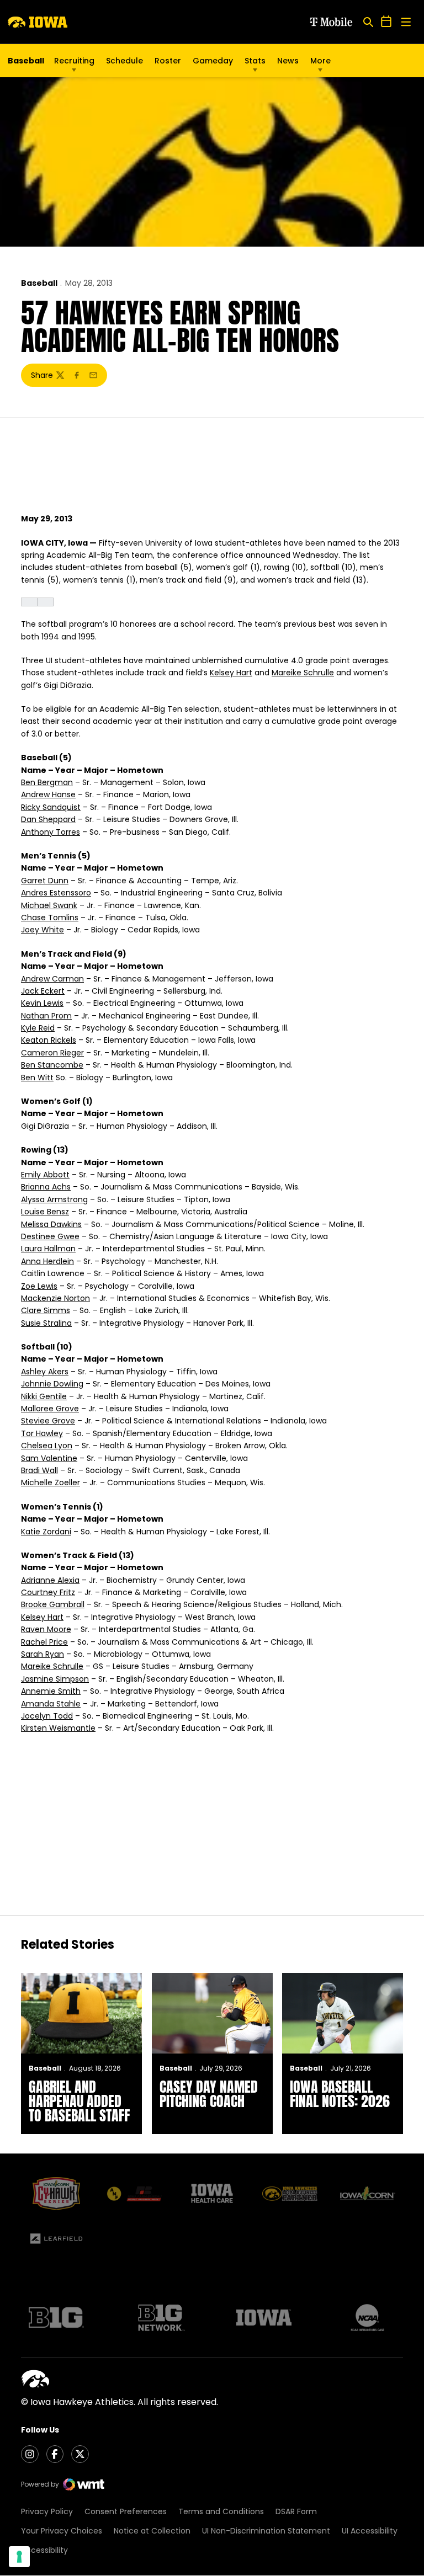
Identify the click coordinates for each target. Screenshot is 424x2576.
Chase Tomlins (50, 918)
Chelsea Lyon (47, 1446)
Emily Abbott (45, 1175)
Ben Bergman (47, 782)
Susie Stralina (46, 1323)
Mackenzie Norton (55, 1298)
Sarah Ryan (43, 1654)
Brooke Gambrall (53, 1604)
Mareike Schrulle (303, 673)
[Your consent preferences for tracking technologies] (19, 2557)
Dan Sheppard (48, 819)
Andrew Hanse (48, 794)
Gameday (213, 61)
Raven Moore (46, 1629)
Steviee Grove (48, 1421)
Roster (168, 61)
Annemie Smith (51, 1691)
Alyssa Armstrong (54, 1199)
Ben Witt (37, 1078)
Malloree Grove (50, 1409)
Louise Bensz (45, 1212)
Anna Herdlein (47, 1261)
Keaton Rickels (49, 1040)
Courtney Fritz (48, 1592)
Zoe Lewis (39, 1286)
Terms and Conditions (221, 2511)
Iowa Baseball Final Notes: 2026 (340, 2094)
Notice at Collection (152, 2531)
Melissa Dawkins (51, 1224)
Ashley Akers (45, 1372)
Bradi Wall (39, 1470)
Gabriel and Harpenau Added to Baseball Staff (79, 2101)
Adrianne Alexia (50, 1580)
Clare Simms (46, 1310)
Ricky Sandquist (51, 807)
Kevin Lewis (42, 1003)
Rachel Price (44, 1642)
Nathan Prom (46, 1016)
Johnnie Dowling (52, 1384)
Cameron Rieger (52, 1053)
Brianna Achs (46, 1187)
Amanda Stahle (51, 1704)
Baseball (39, 283)
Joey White (43, 930)
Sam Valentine (49, 1458)
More (320, 61)
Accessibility (44, 2550)
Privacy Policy (47, 2511)
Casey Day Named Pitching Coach (209, 2094)
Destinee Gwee (50, 1236)
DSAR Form (296, 2511)
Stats (255, 61)
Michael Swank (49, 905)
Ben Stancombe (52, 1065)
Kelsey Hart (231, 673)
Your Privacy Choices (62, 2531)
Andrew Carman (52, 979)
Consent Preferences (126, 2511)
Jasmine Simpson (55, 1679)
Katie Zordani (46, 1532)
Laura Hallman (48, 1249)
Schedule (124, 61)
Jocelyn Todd (47, 1716)
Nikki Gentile (44, 1396)
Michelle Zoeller (51, 1482)
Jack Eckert (43, 991)
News (288, 61)
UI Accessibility (370, 2531)
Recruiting (74, 61)
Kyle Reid (38, 1028)
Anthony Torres (51, 832)
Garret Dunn (45, 881)
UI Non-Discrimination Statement (266, 2531)
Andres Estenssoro (56, 893)
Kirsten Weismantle (58, 1728)
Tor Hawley (42, 1433)
